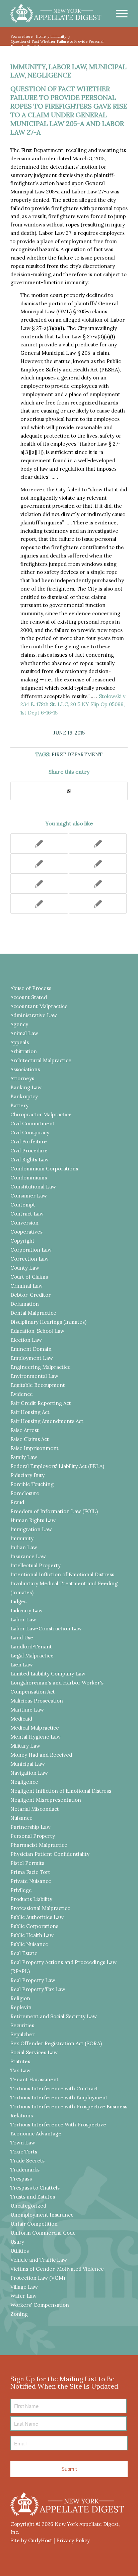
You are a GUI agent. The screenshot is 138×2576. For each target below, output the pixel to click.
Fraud (17, 1502)
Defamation (25, 1304)
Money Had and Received (41, 1755)
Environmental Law (34, 1376)
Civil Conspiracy (30, 1133)
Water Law (23, 2296)
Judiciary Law (26, 1611)
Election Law (26, 1340)
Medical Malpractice (35, 1728)
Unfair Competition (34, 2224)
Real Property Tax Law (38, 1989)
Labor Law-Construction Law (46, 1629)
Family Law (24, 1457)
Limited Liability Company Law (48, 1674)
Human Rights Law (33, 1520)
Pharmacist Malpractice (39, 1845)
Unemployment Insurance (42, 2215)
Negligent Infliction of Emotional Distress (61, 1791)
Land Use (22, 1638)
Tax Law (20, 2070)
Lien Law (22, 1665)
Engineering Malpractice (41, 1367)
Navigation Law (29, 1773)
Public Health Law (32, 1935)
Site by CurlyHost (31, 2540)
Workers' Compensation (40, 2305)
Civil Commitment (32, 1123)
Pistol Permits (27, 1863)
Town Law (23, 2143)
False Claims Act (30, 1439)
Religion (20, 1998)
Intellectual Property (36, 1565)
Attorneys (22, 1078)
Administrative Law (34, 1015)
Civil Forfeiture (29, 1142)
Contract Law (27, 1214)
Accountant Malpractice (39, 1006)
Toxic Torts (24, 2152)
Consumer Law (29, 1196)
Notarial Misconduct (35, 1809)
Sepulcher (22, 2034)
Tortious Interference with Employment (59, 2098)
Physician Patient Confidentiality (50, 1854)
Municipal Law (28, 1764)
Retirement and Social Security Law (54, 2016)
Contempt (23, 1205)
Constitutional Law (33, 1187)
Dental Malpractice (33, 1313)
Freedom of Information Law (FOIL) (54, 1511)
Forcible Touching (32, 1484)
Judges (18, 1601)
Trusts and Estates (33, 2197)
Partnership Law (30, 1827)
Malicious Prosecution (37, 1701)
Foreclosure (25, 1493)
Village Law (24, 2287)
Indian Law (24, 1547)
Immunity (28, 67)
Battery (19, 1105)
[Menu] (118, 13)
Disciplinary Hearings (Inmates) (48, 1322)
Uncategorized (28, 2206)
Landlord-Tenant (31, 1647)
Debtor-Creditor (30, 1295)
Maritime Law (27, 1710)
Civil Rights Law (29, 1160)
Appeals (20, 1042)
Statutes (20, 2061)
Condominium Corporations (44, 1169)
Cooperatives (26, 1232)
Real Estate (24, 1953)
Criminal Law (26, 1286)
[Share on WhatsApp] (69, 791)
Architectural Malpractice (41, 1060)
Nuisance (21, 1818)
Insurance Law (28, 1556)
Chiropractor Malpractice (41, 1114)
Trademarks (25, 2170)
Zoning (19, 2314)
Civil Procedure (29, 1151)
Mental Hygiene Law (36, 1737)
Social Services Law (34, 2052)
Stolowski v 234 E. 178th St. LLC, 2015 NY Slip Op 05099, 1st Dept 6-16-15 (73, 705)
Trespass (21, 2179)
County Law (25, 1268)
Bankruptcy (24, 1096)
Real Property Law (33, 1980)
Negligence (49, 75)
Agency (19, 1024)
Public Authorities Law (37, 1917)
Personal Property (33, 1836)
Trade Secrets (27, 2161)
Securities (22, 2025)
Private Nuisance (31, 1881)
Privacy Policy (73, 2540)
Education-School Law (37, 1331)
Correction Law (29, 1259)
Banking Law (26, 1087)
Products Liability (31, 1899)
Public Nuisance (29, 1944)
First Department (77, 754)
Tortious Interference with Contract (54, 2088)
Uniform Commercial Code (43, 2233)
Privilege (21, 1890)
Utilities (20, 2251)
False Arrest (25, 1430)
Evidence (22, 1394)
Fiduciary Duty (27, 1475)
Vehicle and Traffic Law (39, 2260)
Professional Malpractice (40, 1908)
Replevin (21, 2007)
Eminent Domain (31, 1349)
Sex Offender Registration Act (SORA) (56, 2043)
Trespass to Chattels (35, 2188)
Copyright (22, 1241)
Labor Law (67, 67)
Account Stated (29, 997)
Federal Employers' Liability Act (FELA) (57, 1466)
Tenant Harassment (34, 2079)
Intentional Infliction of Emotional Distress (62, 1574)
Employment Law (32, 1358)
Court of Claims (29, 1277)
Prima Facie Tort (30, 1872)
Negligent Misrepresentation (46, 1800)
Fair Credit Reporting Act (41, 1403)
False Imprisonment (34, 1448)
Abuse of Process (31, 988)
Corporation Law (31, 1250)
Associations (25, 1069)
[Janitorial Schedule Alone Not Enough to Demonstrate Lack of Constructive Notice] (98, 904)
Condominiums (29, 1178)
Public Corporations (34, 1926)
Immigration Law (31, 1529)
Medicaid (21, 1719)
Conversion (24, 1223)
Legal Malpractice (32, 1656)
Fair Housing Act (30, 1412)
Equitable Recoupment (38, 1385)
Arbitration (24, 1051)
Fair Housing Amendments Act (47, 1421)
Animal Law (24, 1033)
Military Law (25, 1746)
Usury (17, 2242)
